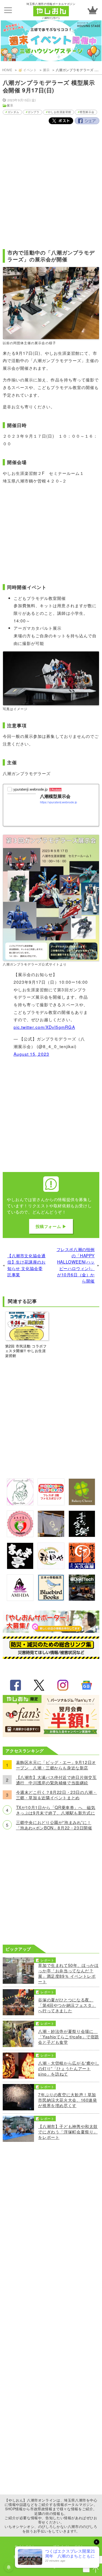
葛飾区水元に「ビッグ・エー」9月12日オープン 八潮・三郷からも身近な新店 (56, 1765)
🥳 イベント (28, 70)
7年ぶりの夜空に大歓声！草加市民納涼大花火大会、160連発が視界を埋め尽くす (67, 2100)
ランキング (92, 10)
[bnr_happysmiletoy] (51, 1503)
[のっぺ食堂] (51, 1535)
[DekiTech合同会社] (82, 1599)
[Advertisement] (51, 184)
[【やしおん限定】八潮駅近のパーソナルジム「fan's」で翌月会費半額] (51, 1735)
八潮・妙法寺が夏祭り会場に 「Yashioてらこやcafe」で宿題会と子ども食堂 (69, 2036)
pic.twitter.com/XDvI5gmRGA (44, 1027)
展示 (46, 70)
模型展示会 (87, 112)
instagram (63, 1685)
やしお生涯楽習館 (59, 112)
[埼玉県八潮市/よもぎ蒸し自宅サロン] (20, 1535)
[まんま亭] (20, 1567)
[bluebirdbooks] (51, 1599)
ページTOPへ (96, 2570)
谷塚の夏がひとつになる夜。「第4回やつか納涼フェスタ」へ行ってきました (67, 2005)
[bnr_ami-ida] (20, 1599)
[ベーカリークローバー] (82, 1503)
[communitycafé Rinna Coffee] (20, 1503)
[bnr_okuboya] (82, 1567)
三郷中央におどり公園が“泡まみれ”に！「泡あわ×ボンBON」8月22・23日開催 (54, 1825)
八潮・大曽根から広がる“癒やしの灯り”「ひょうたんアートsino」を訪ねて (69, 2068)
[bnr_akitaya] (51, 1567)
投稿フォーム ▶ (51, 1226)
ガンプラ (33, 112)
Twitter (61, 121)
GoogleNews (86, 1685)
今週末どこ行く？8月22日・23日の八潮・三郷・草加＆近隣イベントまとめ (57, 1795)
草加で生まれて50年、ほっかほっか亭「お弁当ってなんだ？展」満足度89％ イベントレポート (68, 1973)
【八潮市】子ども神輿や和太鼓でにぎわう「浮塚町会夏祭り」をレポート (68, 2132)
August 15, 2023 (31, 1054)
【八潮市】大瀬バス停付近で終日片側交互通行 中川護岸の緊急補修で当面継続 (56, 1780)
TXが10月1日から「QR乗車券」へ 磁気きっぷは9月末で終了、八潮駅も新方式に (56, 1810)
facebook (16, 1685)
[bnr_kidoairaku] (82, 1535)
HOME (7, 70)
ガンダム (13, 112)
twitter (39, 1685)
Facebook (87, 121)
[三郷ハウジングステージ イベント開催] (51, 41)
